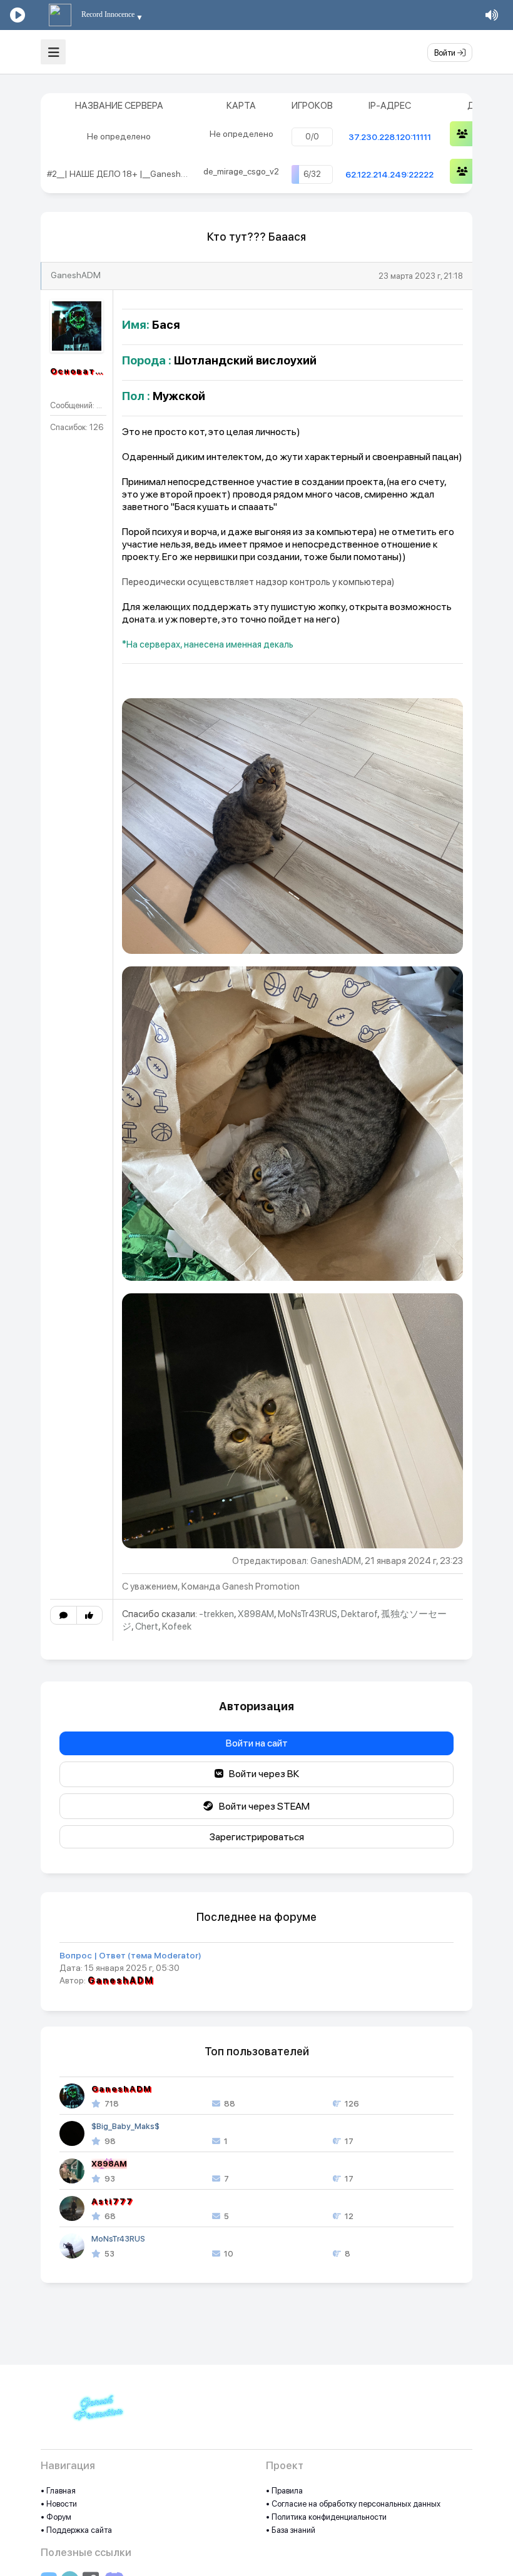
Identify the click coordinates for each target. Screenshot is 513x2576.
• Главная (58, 2491)
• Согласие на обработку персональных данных (353, 2504)
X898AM (256, 1614)
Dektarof (359, 1614)
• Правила (284, 2491)
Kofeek (177, 1626)
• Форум (56, 2517)
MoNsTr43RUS (307, 1614)
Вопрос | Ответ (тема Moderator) (130, 1955)
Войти (446, 53)
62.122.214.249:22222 (389, 174)
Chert (147, 1626)
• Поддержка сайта (76, 2530)
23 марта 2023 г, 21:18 (421, 276)
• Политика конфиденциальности (326, 2517)
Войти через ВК (261, 1774)
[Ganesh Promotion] (97, 2414)
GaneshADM (76, 275)
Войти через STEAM (262, 1806)
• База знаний (291, 2530)
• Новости (59, 2504)
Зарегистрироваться (257, 1837)
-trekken (216, 1614)
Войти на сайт (257, 1743)
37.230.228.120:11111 (390, 137)
